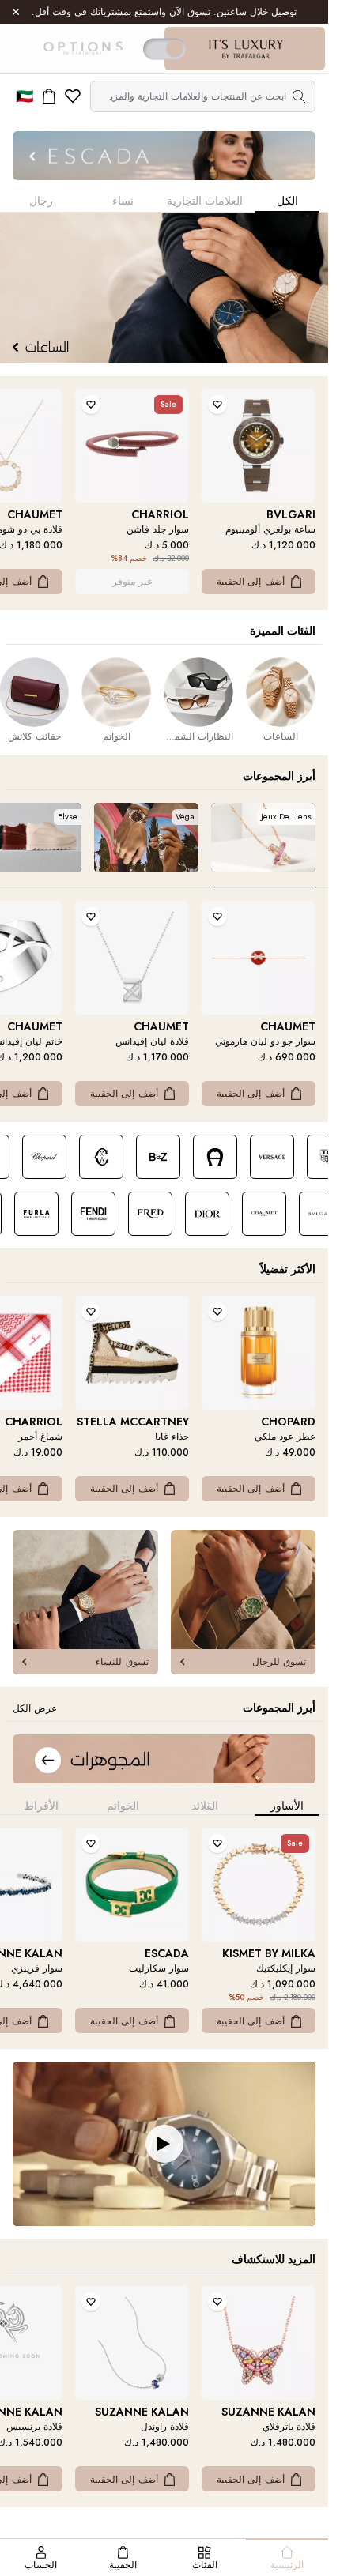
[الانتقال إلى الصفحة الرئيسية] (246, 49)
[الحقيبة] (49, 96)
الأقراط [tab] (41, 1806)
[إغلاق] (16, 12)
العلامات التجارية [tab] (205, 201)
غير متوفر (132, 582)
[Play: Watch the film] (164, 2144)
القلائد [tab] (205, 1806)
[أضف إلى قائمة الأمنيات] (217, 405)
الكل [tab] (287, 201)
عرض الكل (35, 1708)
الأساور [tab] (287, 1806)
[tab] (263, 845)
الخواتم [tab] (123, 1806)
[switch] (164, 49)
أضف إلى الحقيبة (251, 582)
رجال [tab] (41, 201)
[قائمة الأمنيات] (73, 96)
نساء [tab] (123, 201)
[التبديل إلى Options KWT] (82, 49)
